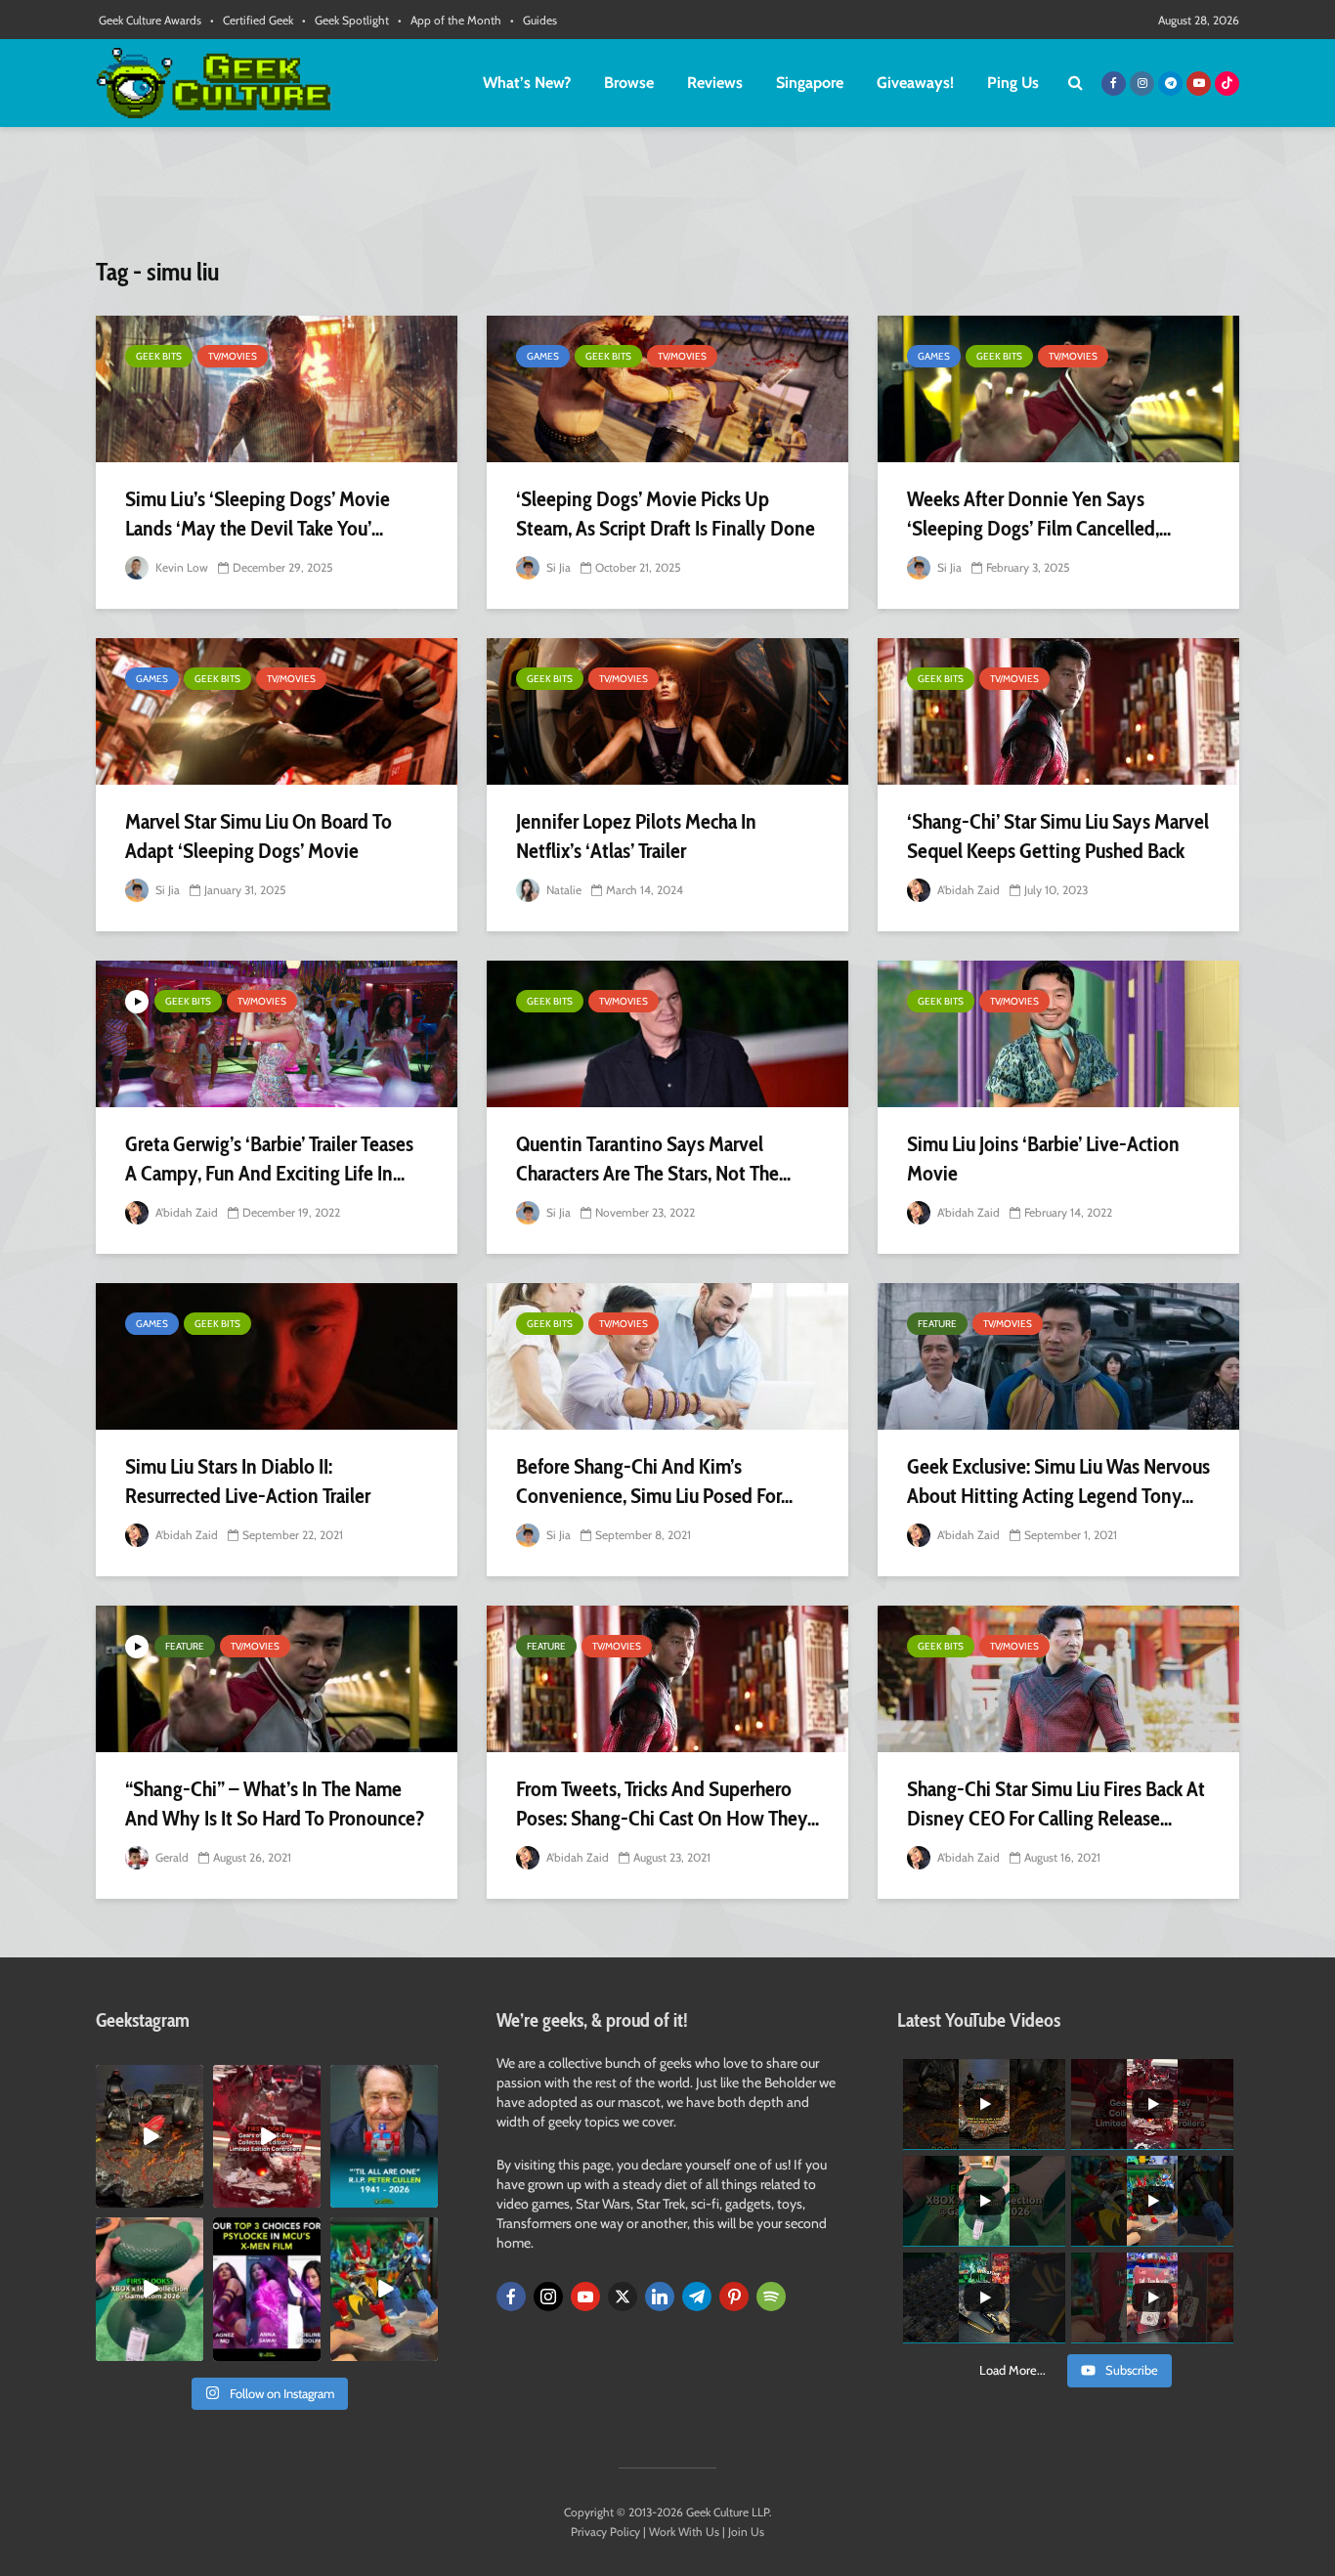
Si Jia (557, 567)
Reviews (715, 83)
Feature (937, 1324)
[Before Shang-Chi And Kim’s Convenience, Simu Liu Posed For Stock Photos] (667, 1356)
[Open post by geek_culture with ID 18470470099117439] (150, 2136)
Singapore (810, 83)
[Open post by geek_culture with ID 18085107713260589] (267, 2136)
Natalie (562, 890)
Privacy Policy (605, 2532)
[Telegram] (697, 2297)
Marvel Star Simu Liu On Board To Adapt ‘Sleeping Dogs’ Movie (258, 836)
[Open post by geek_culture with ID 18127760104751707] (384, 2136)
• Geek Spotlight (345, 20)
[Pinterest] (734, 2297)
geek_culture (148, 2080)
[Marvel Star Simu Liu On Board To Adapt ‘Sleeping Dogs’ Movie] (277, 711)
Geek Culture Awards (150, 20)
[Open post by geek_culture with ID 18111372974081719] (384, 2289)
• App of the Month (450, 20)
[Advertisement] (667, 200)
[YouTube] (585, 2297)
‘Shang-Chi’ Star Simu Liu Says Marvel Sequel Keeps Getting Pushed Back (1058, 836)
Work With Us (684, 2532)
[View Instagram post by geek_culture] (192, 2197)
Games (543, 356)
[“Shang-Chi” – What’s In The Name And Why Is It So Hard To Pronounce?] (277, 1679)
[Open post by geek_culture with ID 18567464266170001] (267, 2289)
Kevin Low (180, 567)
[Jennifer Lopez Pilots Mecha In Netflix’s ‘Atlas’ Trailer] (667, 711)
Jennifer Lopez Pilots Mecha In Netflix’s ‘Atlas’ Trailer (636, 836)
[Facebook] (511, 2297)
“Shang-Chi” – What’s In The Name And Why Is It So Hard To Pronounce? (275, 1803)
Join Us (746, 2532)
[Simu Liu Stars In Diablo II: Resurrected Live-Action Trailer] (277, 1356)
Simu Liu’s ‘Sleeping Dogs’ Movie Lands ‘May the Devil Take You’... (258, 514)
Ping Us (1013, 83)
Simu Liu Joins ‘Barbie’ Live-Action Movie (1043, 1159)
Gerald (171, 1857)
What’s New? (527, 83)
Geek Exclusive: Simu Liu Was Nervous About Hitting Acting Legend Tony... (1058, 1481)
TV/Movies (233, 356)
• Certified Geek (252, 20)
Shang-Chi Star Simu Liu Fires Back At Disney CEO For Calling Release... (1056, 1803)
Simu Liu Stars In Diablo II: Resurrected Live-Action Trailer (248, 1481)
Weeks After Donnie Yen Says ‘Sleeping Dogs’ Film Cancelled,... (1039, 514)
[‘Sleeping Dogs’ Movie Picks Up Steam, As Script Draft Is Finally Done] (667, 389)
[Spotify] (771, 2297)
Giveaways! (915, 83)
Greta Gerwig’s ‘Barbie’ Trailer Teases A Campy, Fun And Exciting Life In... (269, 1159)
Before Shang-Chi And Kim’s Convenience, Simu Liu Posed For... (654, 1481)
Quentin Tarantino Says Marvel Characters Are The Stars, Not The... (653, 1159)
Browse (629, 83)
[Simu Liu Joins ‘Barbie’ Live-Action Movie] (1058, 1034)
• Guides (534, 20)
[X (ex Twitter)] (623, 2297)
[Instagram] (548, 2297)
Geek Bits (159, 356)
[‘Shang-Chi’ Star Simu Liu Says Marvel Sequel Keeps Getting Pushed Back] (1058, 711)
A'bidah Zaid (967, 890)
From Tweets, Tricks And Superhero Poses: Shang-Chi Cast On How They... (667, 1803)
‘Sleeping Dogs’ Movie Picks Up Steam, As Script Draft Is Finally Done (666, 514)
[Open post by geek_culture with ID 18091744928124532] (150, 2289)
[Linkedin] (660, 2297)
